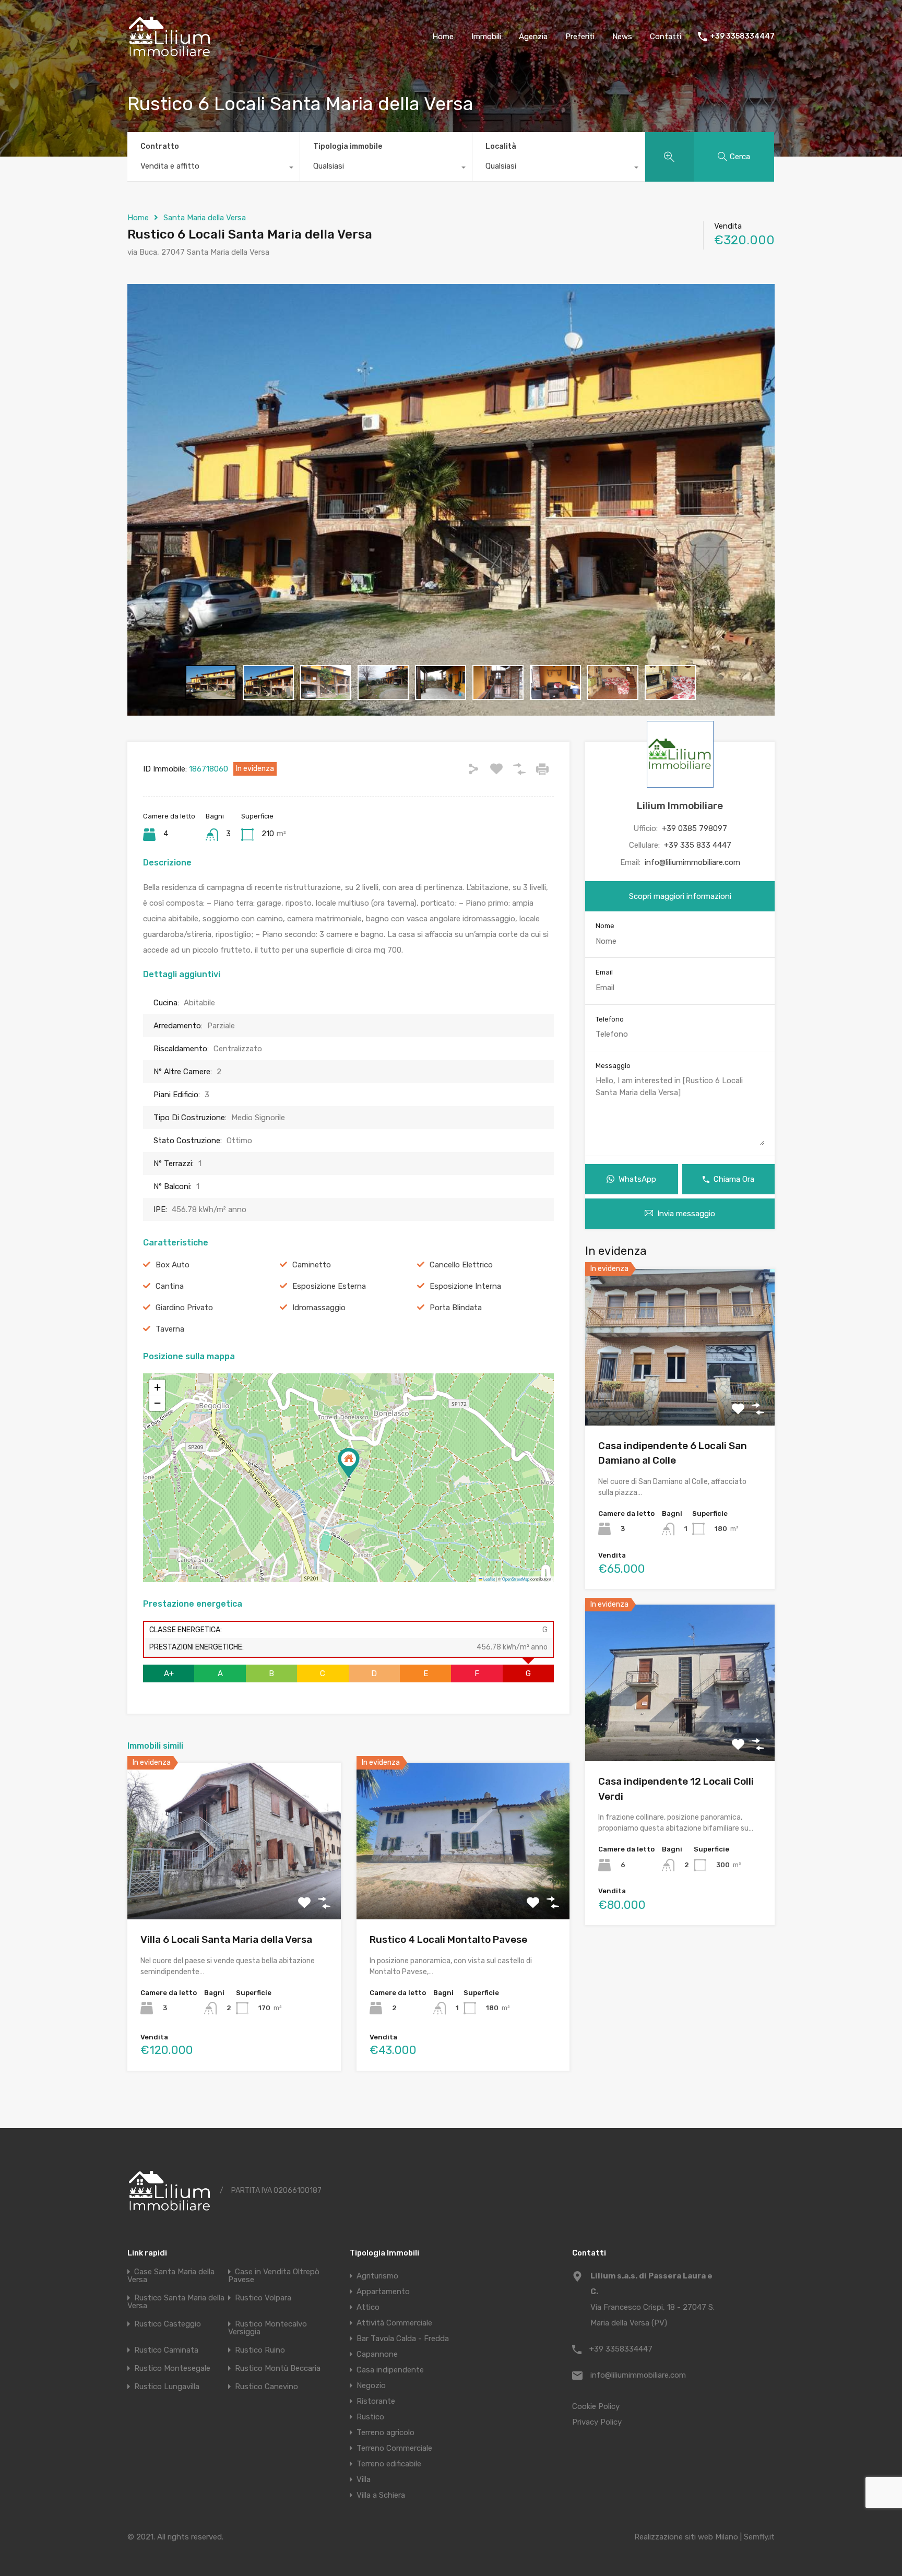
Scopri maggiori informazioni (680, 896)
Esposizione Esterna (329, 1286)
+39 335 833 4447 (698, 845)
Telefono (610, 1019)
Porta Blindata (456, 1308)
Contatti (666, 37)
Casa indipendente (390, 2370)
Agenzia (533, 37)
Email (604, 972)
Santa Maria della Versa (205, 218)
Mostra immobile (234, 1888)
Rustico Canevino (266, 2387)
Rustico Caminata (166, 2350)
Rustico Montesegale (172, 2368)
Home (443, 37)
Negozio (371, 2385)
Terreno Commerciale (394, 2448)
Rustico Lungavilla (167, 2387)
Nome (605, 926)
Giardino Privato (184, 1308)
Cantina (170, 1286)
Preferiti (580, 37)
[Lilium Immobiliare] (170, 58)
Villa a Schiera (381, 2495)
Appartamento (383, 2292)
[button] (349, 1463)
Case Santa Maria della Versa (171, 2276)
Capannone (377, 2354)
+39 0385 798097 (695, 828)
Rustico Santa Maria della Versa (176, 2302)
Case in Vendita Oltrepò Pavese (274, 2276)
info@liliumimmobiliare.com (692, 862)
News (622, 37)
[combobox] (213, 169)
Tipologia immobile (348, 146)
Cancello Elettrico (461, 1265)
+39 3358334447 (742, 37)
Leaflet (489, 1579)
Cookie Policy (596, 2406)
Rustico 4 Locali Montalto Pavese (448, 1939)
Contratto (160, 146)
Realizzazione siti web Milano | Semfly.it (704, 2537)
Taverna (170, 1329)
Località (501, 146)
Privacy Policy (597, 2422)
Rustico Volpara (263, 2298)
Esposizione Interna (465, 1286)
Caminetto (312, 1265)
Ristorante (376, 2401)
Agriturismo (377, 2276)
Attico (368, 2307)
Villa (364, 2479)
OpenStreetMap (516, 1579)
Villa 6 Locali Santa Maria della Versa (226, 1939)
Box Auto (173, 1265)
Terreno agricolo (385, 2432)
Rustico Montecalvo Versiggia (268, 2328)
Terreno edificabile (389, 2464)
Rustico (370, 2417)
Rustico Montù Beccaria (278, 2368)
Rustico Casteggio (168, 2324)
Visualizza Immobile (680, 1394)
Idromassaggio (319, 1308)
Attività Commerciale (394, 2323)
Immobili (486, 37)
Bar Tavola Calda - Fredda (403, 2338)
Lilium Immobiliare (680, 806)
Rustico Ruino (260, 2350)
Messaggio (613, 1066)
